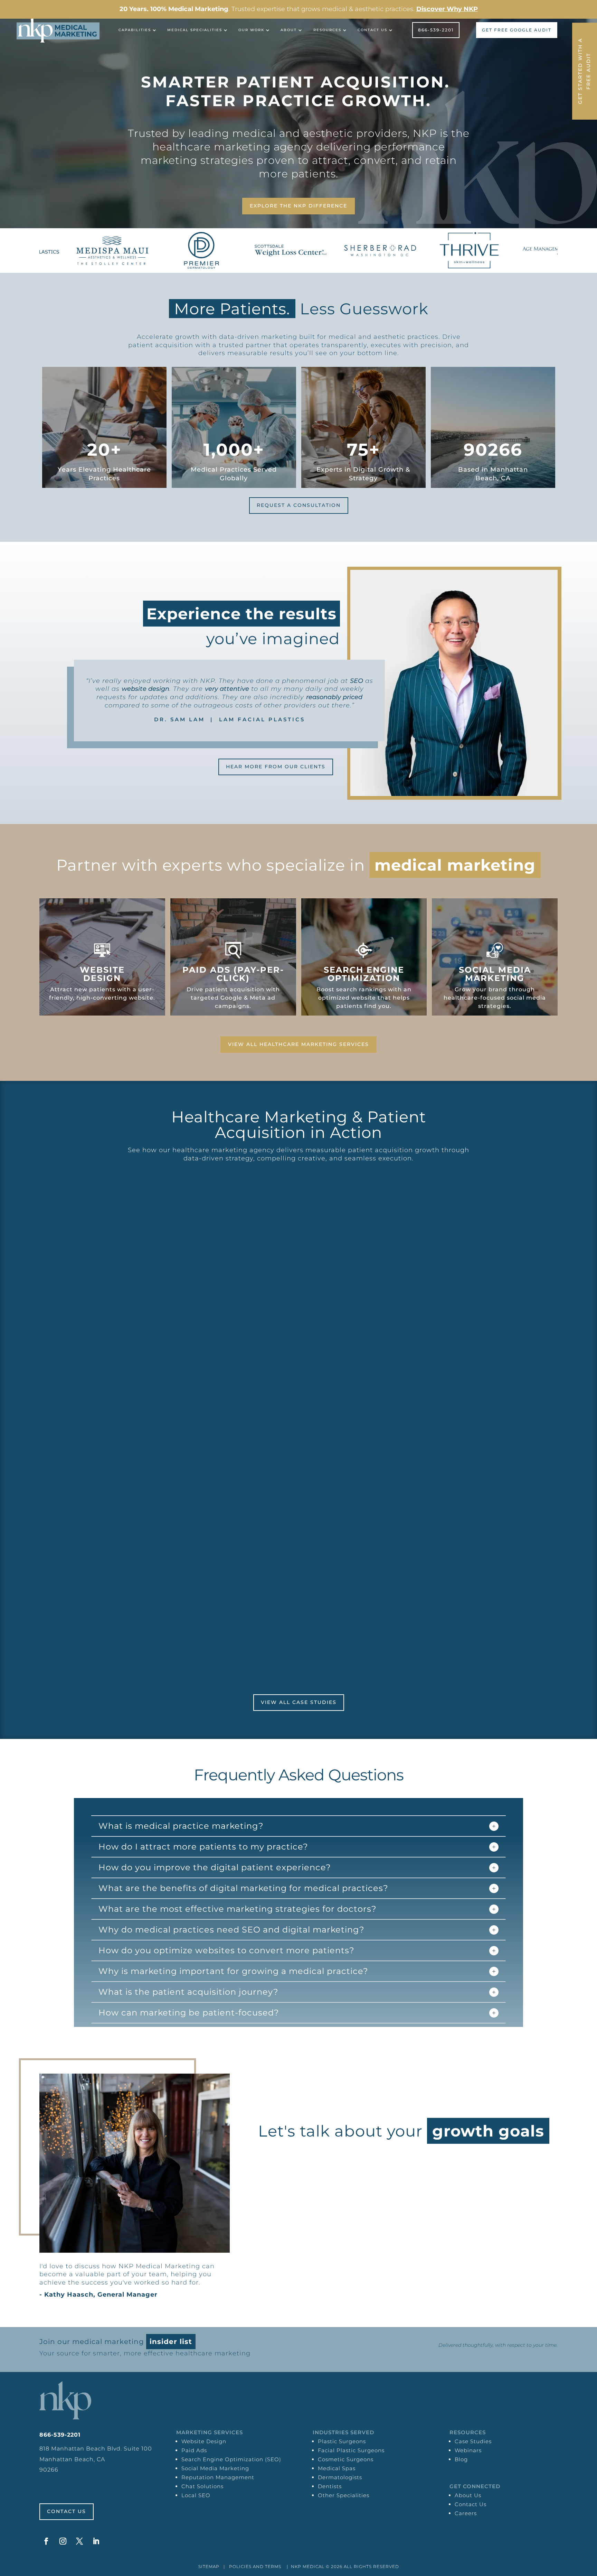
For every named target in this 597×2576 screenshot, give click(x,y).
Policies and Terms (255, 2566)
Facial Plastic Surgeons (351, 2450)
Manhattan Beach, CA (72, 2459)
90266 (49, 2470)
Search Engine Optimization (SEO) (231, 2459)
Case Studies (473, 2441)
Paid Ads (194, 2450)
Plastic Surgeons (342, 2441)
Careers (466, 2513)
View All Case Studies (299, 1702)
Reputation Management (218, 2477)
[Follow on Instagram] (63, 2541)
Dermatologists (340, 2477)
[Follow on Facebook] (46, 2541)
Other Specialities (344, 2495)
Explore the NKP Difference (298, 206)
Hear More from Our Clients (276, 767)
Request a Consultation (299, 505)
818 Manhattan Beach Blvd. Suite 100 (96, 2449)
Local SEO (196, 2495)
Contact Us (67, 2511)
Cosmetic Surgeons (346, 2459)
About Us (468, 2495)
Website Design (204, 2441)
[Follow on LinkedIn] (96, 2541)
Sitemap (209, 2566)
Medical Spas (337, 2468)
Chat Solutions (202, 2486)
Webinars (468, 2450)
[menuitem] (138, 30)
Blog (461, 2459)
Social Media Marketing (215, 2468)
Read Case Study (298, 1488)
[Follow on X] (79, 2541)
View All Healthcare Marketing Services (298, 1044)
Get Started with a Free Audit (584, 71)
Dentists (330, 2486)
